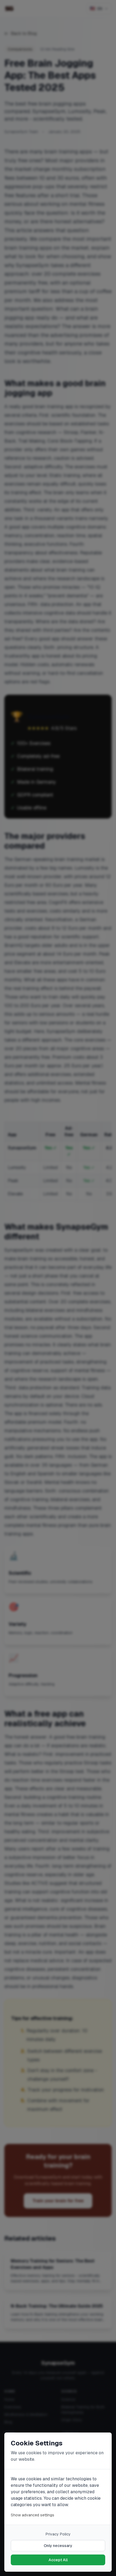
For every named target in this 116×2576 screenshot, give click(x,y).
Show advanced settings (33, 2515)
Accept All (58, 2560)
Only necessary (58, 2546)
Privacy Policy (58, 2534)
